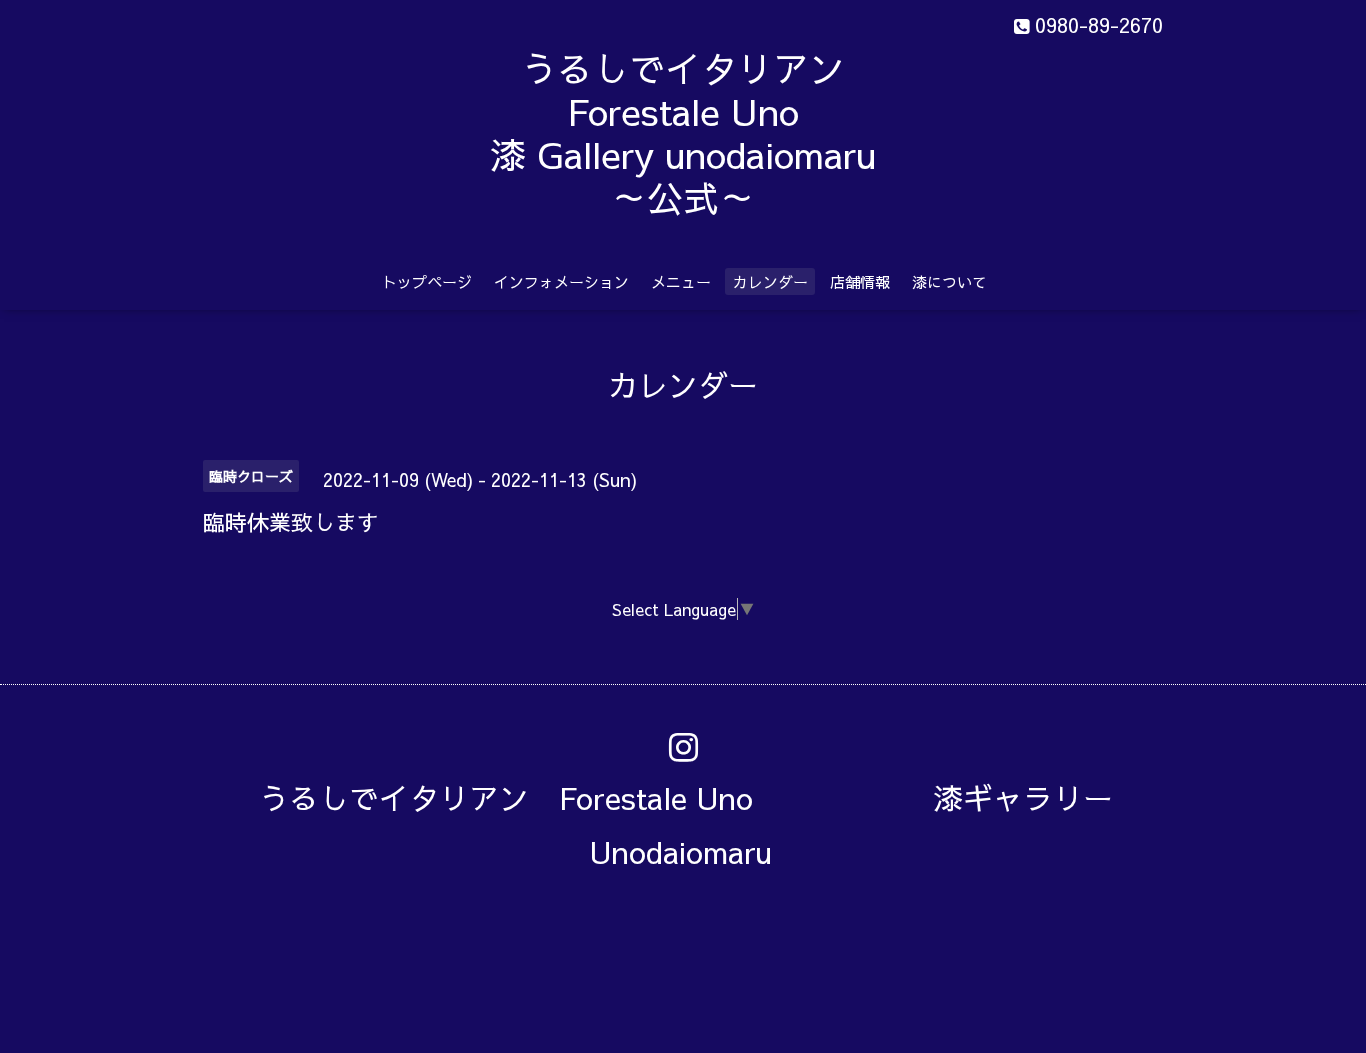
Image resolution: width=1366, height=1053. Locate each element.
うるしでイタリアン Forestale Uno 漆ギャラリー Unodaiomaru (701, 824)
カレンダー (770, 281)
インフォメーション (561, 281)
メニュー (681, 281)
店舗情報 (860, 281)
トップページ (427, 281)
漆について (949, 281)
